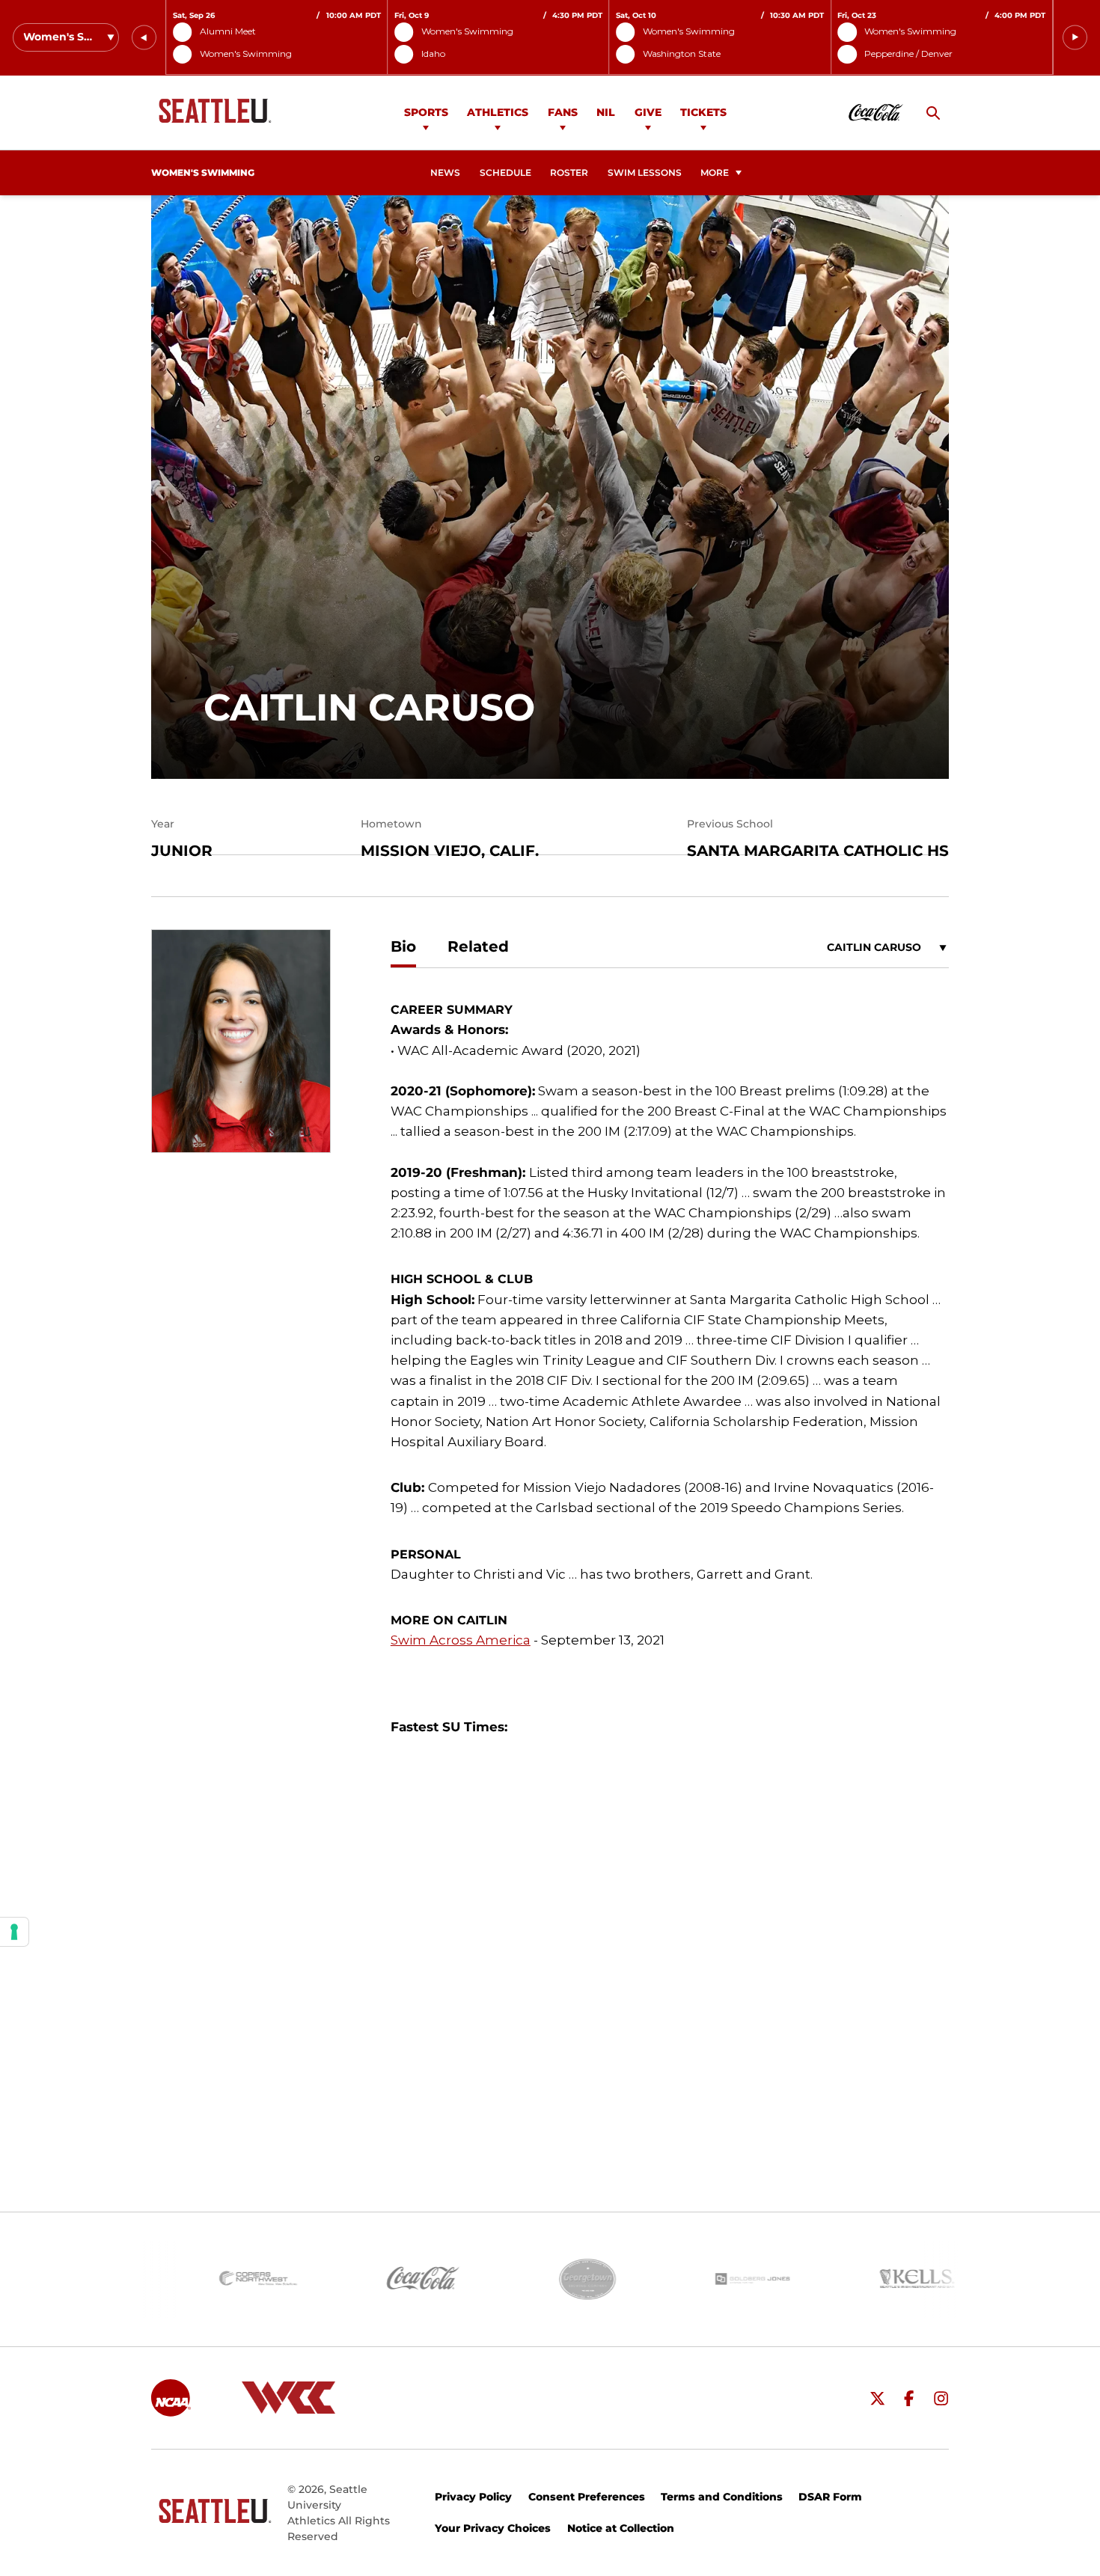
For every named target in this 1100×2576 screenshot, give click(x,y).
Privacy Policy (473, 2497)
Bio (403, 946)
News (445, 173)
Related (478, 946)
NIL (606, 112)
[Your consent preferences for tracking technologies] (14, 1932)
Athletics (498, 112)
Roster (569, 173)
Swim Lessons (645, 173)
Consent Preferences (587, 2497)
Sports (426, 112)
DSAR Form (830, 2497)
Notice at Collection (621, 2528)
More (715, 173)
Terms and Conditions (722, 2497)
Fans (563, 112)
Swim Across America (461, 1640)
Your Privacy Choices (493, 2528)
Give (648, 112)
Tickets (703, 112)
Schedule (505, 173)
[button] (144, 38)
